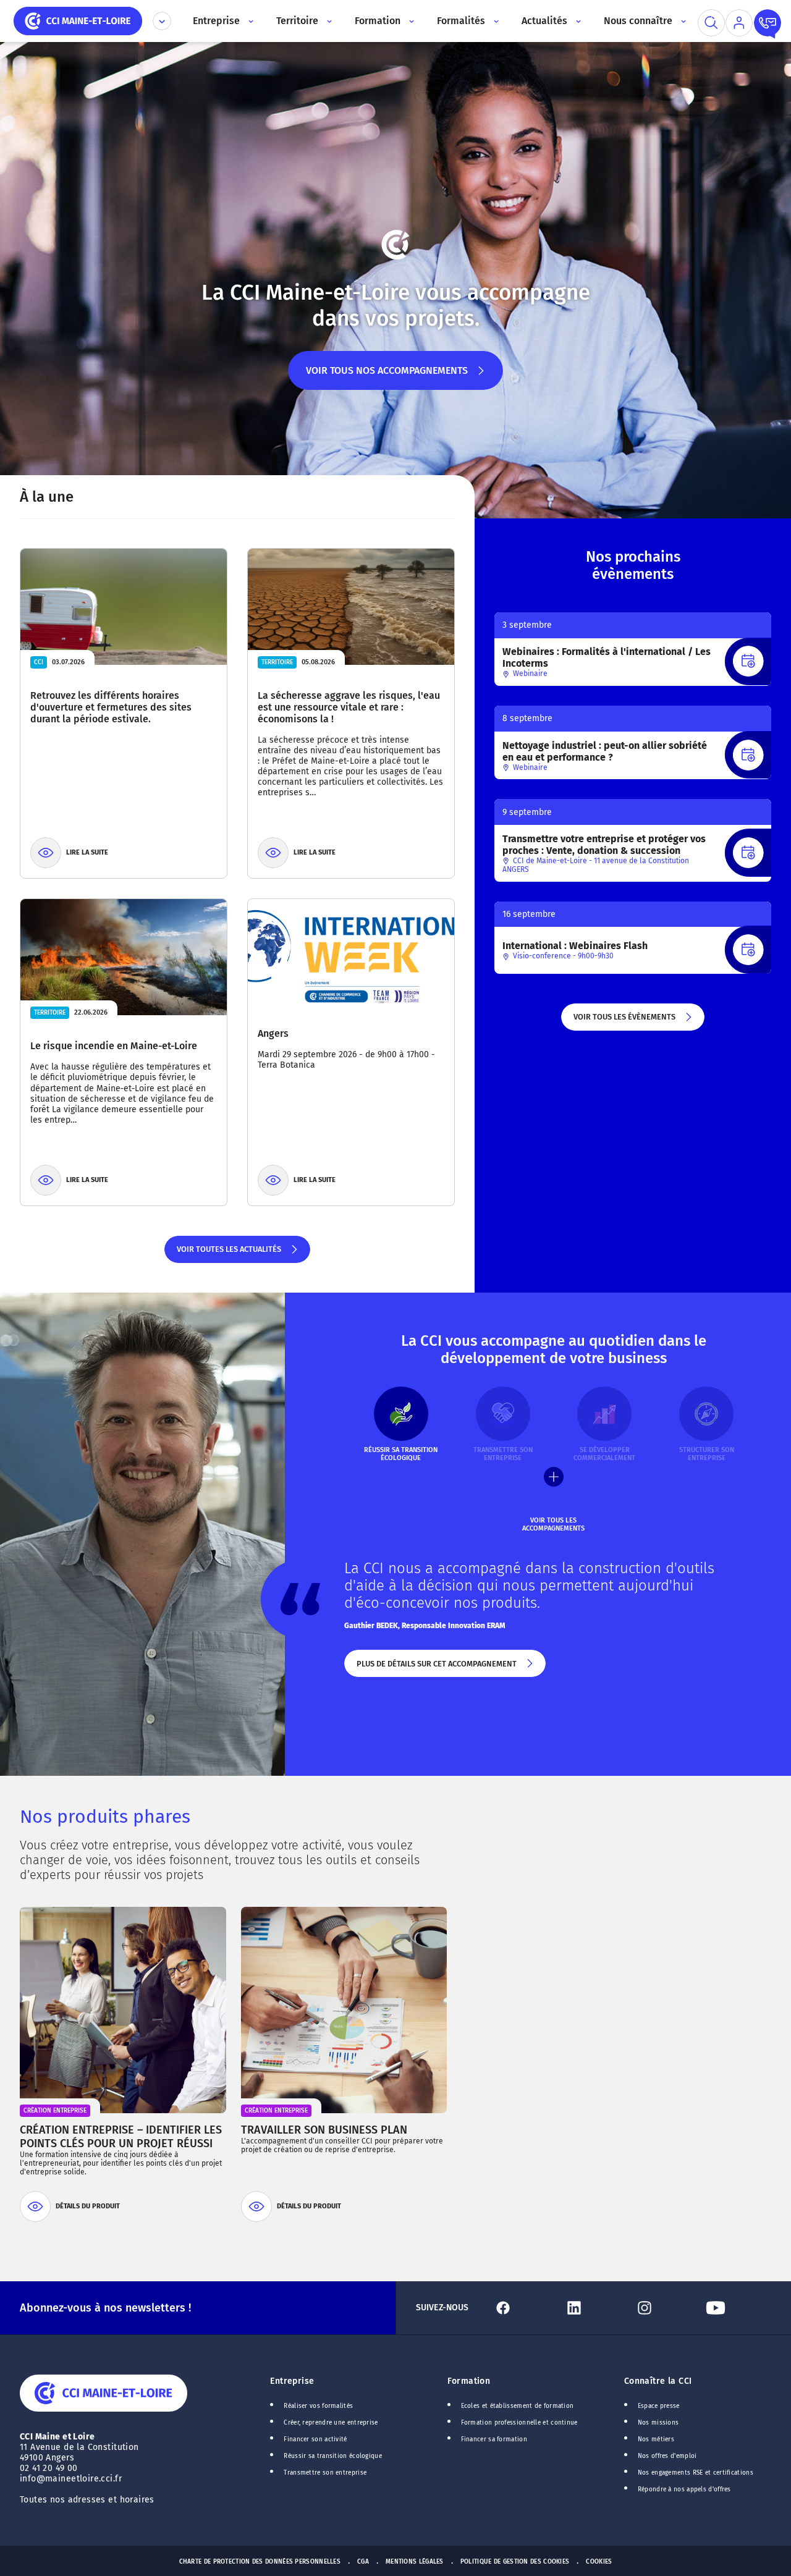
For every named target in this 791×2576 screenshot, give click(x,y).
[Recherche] (711, 23)
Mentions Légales (415, 2562)
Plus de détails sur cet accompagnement (436, 1668)
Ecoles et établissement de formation (518, 2406)
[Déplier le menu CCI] (162, 21)
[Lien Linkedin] (594, 2308)
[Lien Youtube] (736, 2308)
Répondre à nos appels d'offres (684, 2489)
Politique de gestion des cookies (515, 2562)
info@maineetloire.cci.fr (71, 2479)
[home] (78, 20)
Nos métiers (656, 2439)
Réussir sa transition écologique (333, 2456)
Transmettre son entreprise (325, 2473)
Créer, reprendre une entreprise (331, 2423)
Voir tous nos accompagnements (387, 377)
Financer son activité (315, 2439)
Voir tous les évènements (624, 1021)
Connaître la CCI (658, 2381)
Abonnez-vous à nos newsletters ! (105, 2308)
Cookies (599, 2562)
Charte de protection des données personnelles (260, 2562)
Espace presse (659, 2406)
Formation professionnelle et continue (519, 2423)
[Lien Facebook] (523, 2308)
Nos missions (658, 2423)
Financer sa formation (494, 2439)
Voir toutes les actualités (228, 1254)
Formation (469, 2381)
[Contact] (768, 23)
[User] (739, 23)
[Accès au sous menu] (250, 21)
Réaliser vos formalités (318, 2406)
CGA (363, 2562)
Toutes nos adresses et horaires (88, 2500)
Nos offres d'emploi (667, 2456)
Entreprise (292, 2381)
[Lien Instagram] (665, 2308)
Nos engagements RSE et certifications (696, 2473)
